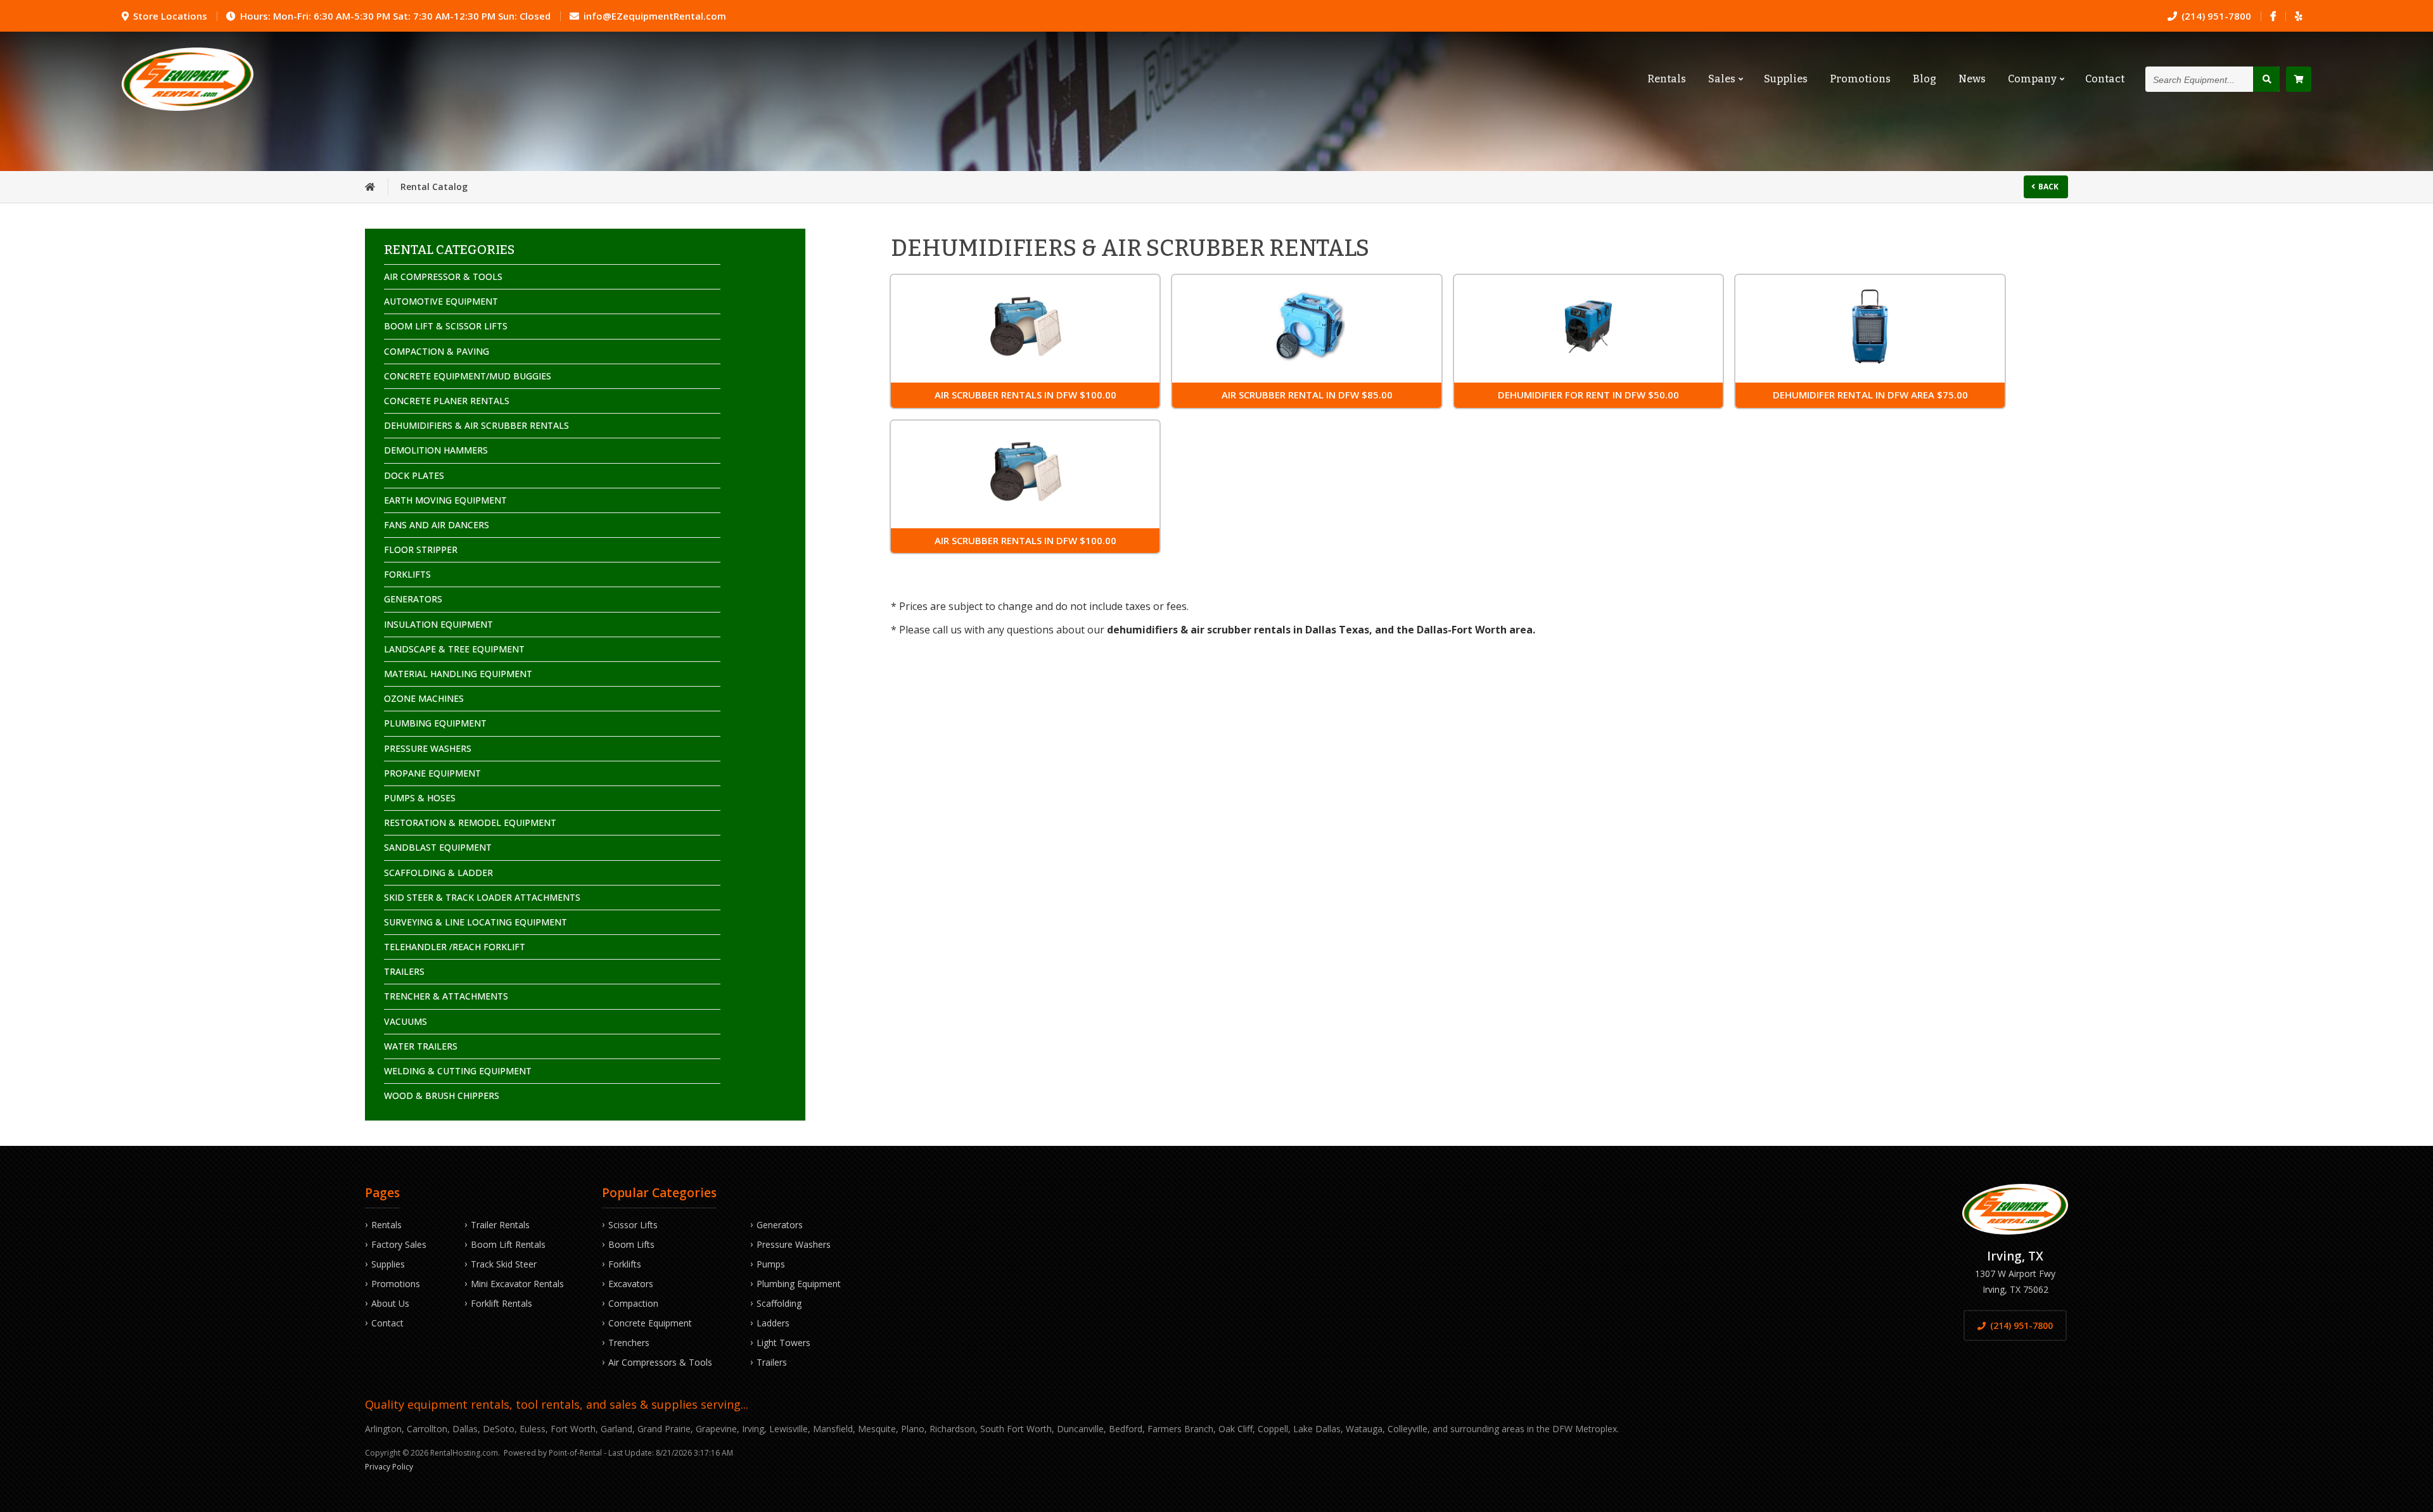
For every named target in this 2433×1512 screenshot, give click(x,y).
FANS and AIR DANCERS (437, 525)
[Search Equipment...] (2266, 79)
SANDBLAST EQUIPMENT (438, 847)
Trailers (772, 1362)
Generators (780, 1225)
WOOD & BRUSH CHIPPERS (442, 1096)
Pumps (771, 1264)
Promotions (1860, 79)
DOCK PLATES (414, 475)
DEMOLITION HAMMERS (436, 450)
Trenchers (629, 1343)
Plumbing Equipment (799, 1284)
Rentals (1667, 79)
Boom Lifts (631, 1244)
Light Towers (783, 1343)
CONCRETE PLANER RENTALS (447, 401)
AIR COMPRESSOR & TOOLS (443, 276)
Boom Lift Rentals (508, 1244)
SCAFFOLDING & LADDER (438, 873)
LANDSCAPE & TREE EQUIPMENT (454, 649)
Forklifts (625, 1264)
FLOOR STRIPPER (421, 550)
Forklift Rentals (501, 1303)
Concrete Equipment (650, 1323)
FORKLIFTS (407, 574)
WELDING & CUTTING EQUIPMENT (458, 1071)
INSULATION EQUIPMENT (438, 624)
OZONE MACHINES (424, 698)
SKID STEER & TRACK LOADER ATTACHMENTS (482, 897)
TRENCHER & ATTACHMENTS (446, 996)
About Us (390, 1303)
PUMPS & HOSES (420, 798)
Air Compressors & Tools (660, 1362)
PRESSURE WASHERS (428, 748)
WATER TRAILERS (421, 1046)
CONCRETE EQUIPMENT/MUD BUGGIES (468, 376)
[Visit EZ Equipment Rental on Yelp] (2298, 16)
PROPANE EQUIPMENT (432, 773)
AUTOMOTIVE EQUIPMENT (441, 301)
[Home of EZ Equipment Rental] (370, 187)
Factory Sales (399, 1244)
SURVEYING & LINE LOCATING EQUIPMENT (476, 922)
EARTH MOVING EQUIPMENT (445, 500)
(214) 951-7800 (2021, 1325)
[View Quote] (2299, 79)
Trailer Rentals (500, 1225)
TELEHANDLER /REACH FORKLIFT (455, 947)
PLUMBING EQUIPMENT (435, 723)
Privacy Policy (389, 1467)
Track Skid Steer (504, 1264)
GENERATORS (413, 599)
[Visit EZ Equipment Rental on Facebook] (2273, 16)
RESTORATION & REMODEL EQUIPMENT (470, 823)
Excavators (631, 1284)
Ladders (773, 1323)
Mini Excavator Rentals (517, 1284)
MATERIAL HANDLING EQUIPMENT (458, 674)
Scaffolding (779, 1303)
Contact (2105, 79)
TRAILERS (404, 971)
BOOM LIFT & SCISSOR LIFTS (446, 326)
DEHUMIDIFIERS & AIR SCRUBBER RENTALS (476, 425)
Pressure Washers (794, 1244)
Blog (1925, 79)
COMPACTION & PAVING (437, 351)
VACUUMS (405, 1021)
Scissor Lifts (633, 1225)
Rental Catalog (434, 187)
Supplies (1786, 79)
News (1972, 79)
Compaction (633, 1303)
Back (2048, 187)
